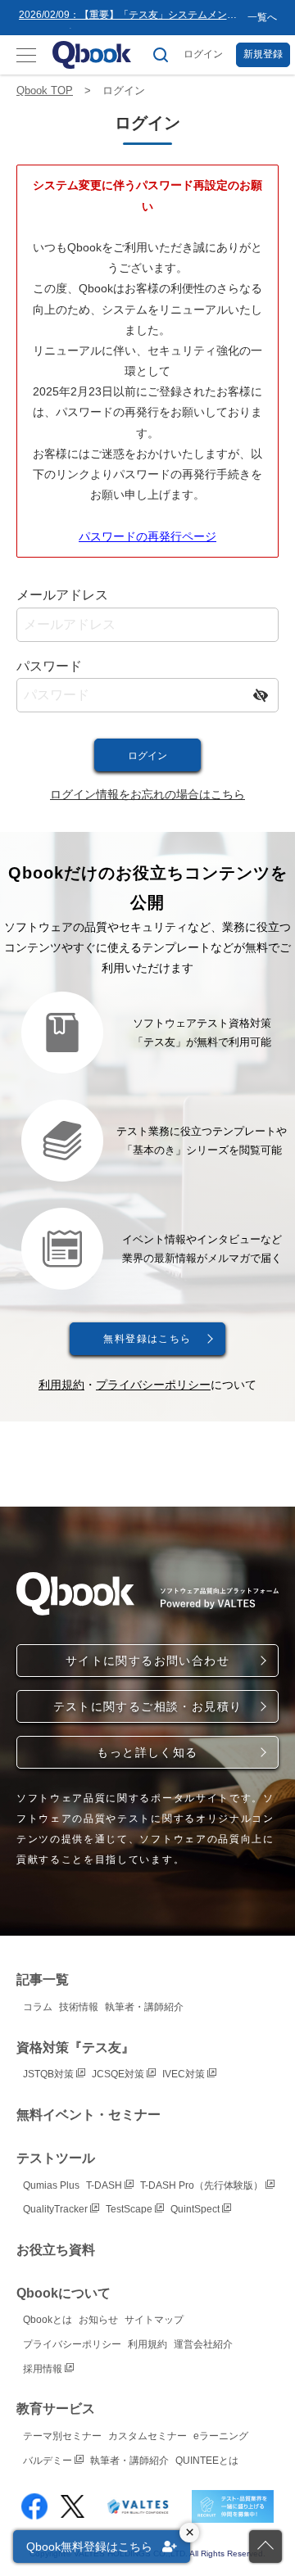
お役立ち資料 (56, 2250)
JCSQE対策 (119, 2074)
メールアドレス (62, 595)
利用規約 (61, 1385)
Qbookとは (48, 2320)
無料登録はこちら (147, 1339)
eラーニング (221, 2436)
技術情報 (79, 2007)
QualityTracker (57, 2209)
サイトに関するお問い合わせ (147, 1661)
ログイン (203, 54)
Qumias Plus (51, 2185)
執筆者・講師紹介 (144, 2007)
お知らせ (98, 2320)
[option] (130, 18)
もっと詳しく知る (147, 1752)
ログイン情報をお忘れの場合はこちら (147, 794)
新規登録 (263, 54)
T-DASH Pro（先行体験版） (203, 2185)
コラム (38, 2007)
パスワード (49, 666)
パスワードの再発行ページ (147, 536)
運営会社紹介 (203, 2344)
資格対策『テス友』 (75, 2047)
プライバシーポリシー (153, 1385)
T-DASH (105, 2185)
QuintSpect (196, 2209)
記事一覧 (43, 1979)
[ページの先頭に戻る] (265, 2547)
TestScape (130, 2209)
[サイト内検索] (161, 55)
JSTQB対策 (50, 2074)
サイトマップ (154, 2320)
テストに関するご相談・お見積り (148, 1706)
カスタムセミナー (147, 2436)
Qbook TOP (45, 90)
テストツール (56, 2158)
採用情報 (44, 2369)
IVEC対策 (185, 2074)
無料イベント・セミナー (88, 2115)
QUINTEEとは (207, 2461)
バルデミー (49, 2461)
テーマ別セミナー (62, 2436)
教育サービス (56, 2409)
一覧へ (262, 17)
